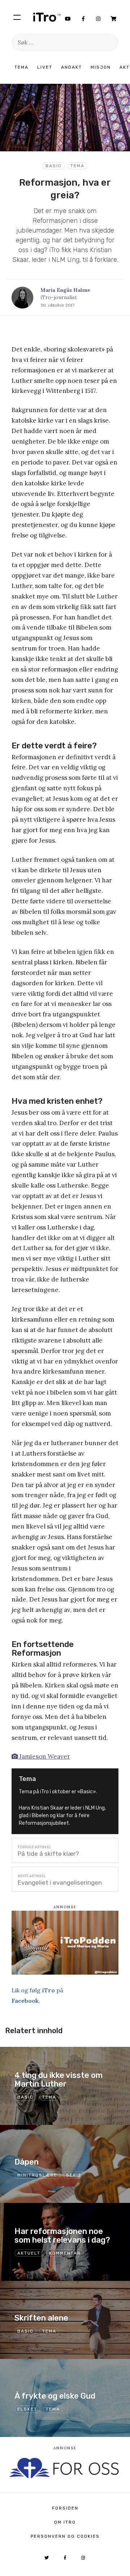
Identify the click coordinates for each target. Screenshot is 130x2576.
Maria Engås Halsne (65, 290)
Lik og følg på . (37, 1995)
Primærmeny (17, 17)
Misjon (101, 67)
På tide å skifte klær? (48, 1854)
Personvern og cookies (65, 2536)
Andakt (71, 67)
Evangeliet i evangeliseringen (60, 1883)
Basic (54, 166)
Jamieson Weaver (44, 1756)
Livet (45, 67)
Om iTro (65, 2522)
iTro (47, 17)
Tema (21, 67)
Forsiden (65, 2508)
